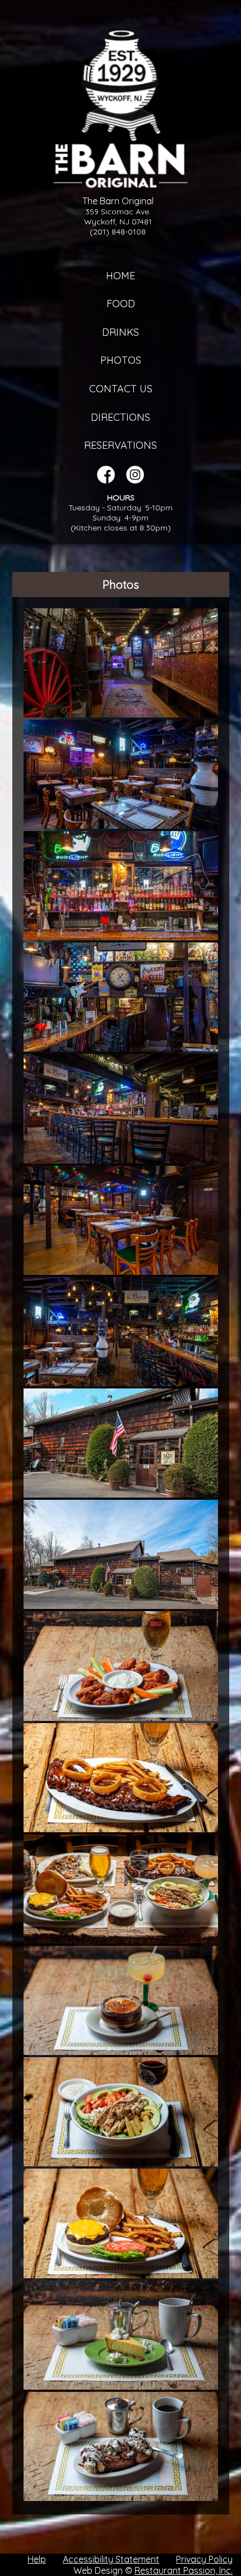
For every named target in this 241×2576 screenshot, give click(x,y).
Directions (121, 417)
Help (37, 2559)
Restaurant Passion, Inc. (184, 2570)
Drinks (121, 332)
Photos (121, 360)
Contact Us (121, 389)
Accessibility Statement (111, 2559)
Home (121, 276)
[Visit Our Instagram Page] (135, 480)
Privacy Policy (204, 2559)
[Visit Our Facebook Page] (106, 480)
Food (121, 304)
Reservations (121, 445)
